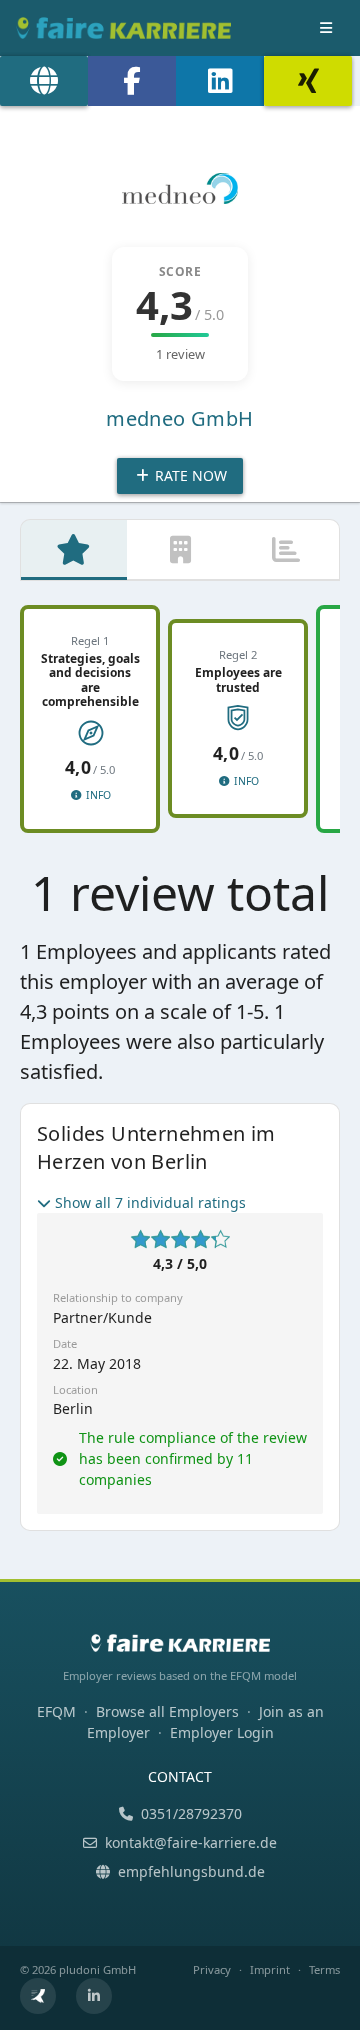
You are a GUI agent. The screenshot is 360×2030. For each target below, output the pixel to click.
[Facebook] (132, 81)
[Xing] (308, 81)
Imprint (270, 1969)
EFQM (56, 1711)
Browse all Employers (167, 1711)
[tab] (74, 550)
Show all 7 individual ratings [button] (150, 1202)
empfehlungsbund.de (191, 1871)
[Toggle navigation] (326, 28)
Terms (324, 1969)
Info (97, 795)
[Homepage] (44, 81)
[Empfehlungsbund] (38, 1996)
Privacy (212, 1969)
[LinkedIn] (220, 81)
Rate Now (189, 475)
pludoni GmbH (97, 1969)
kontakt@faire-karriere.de (191, 1842)
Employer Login (222, 1732)
